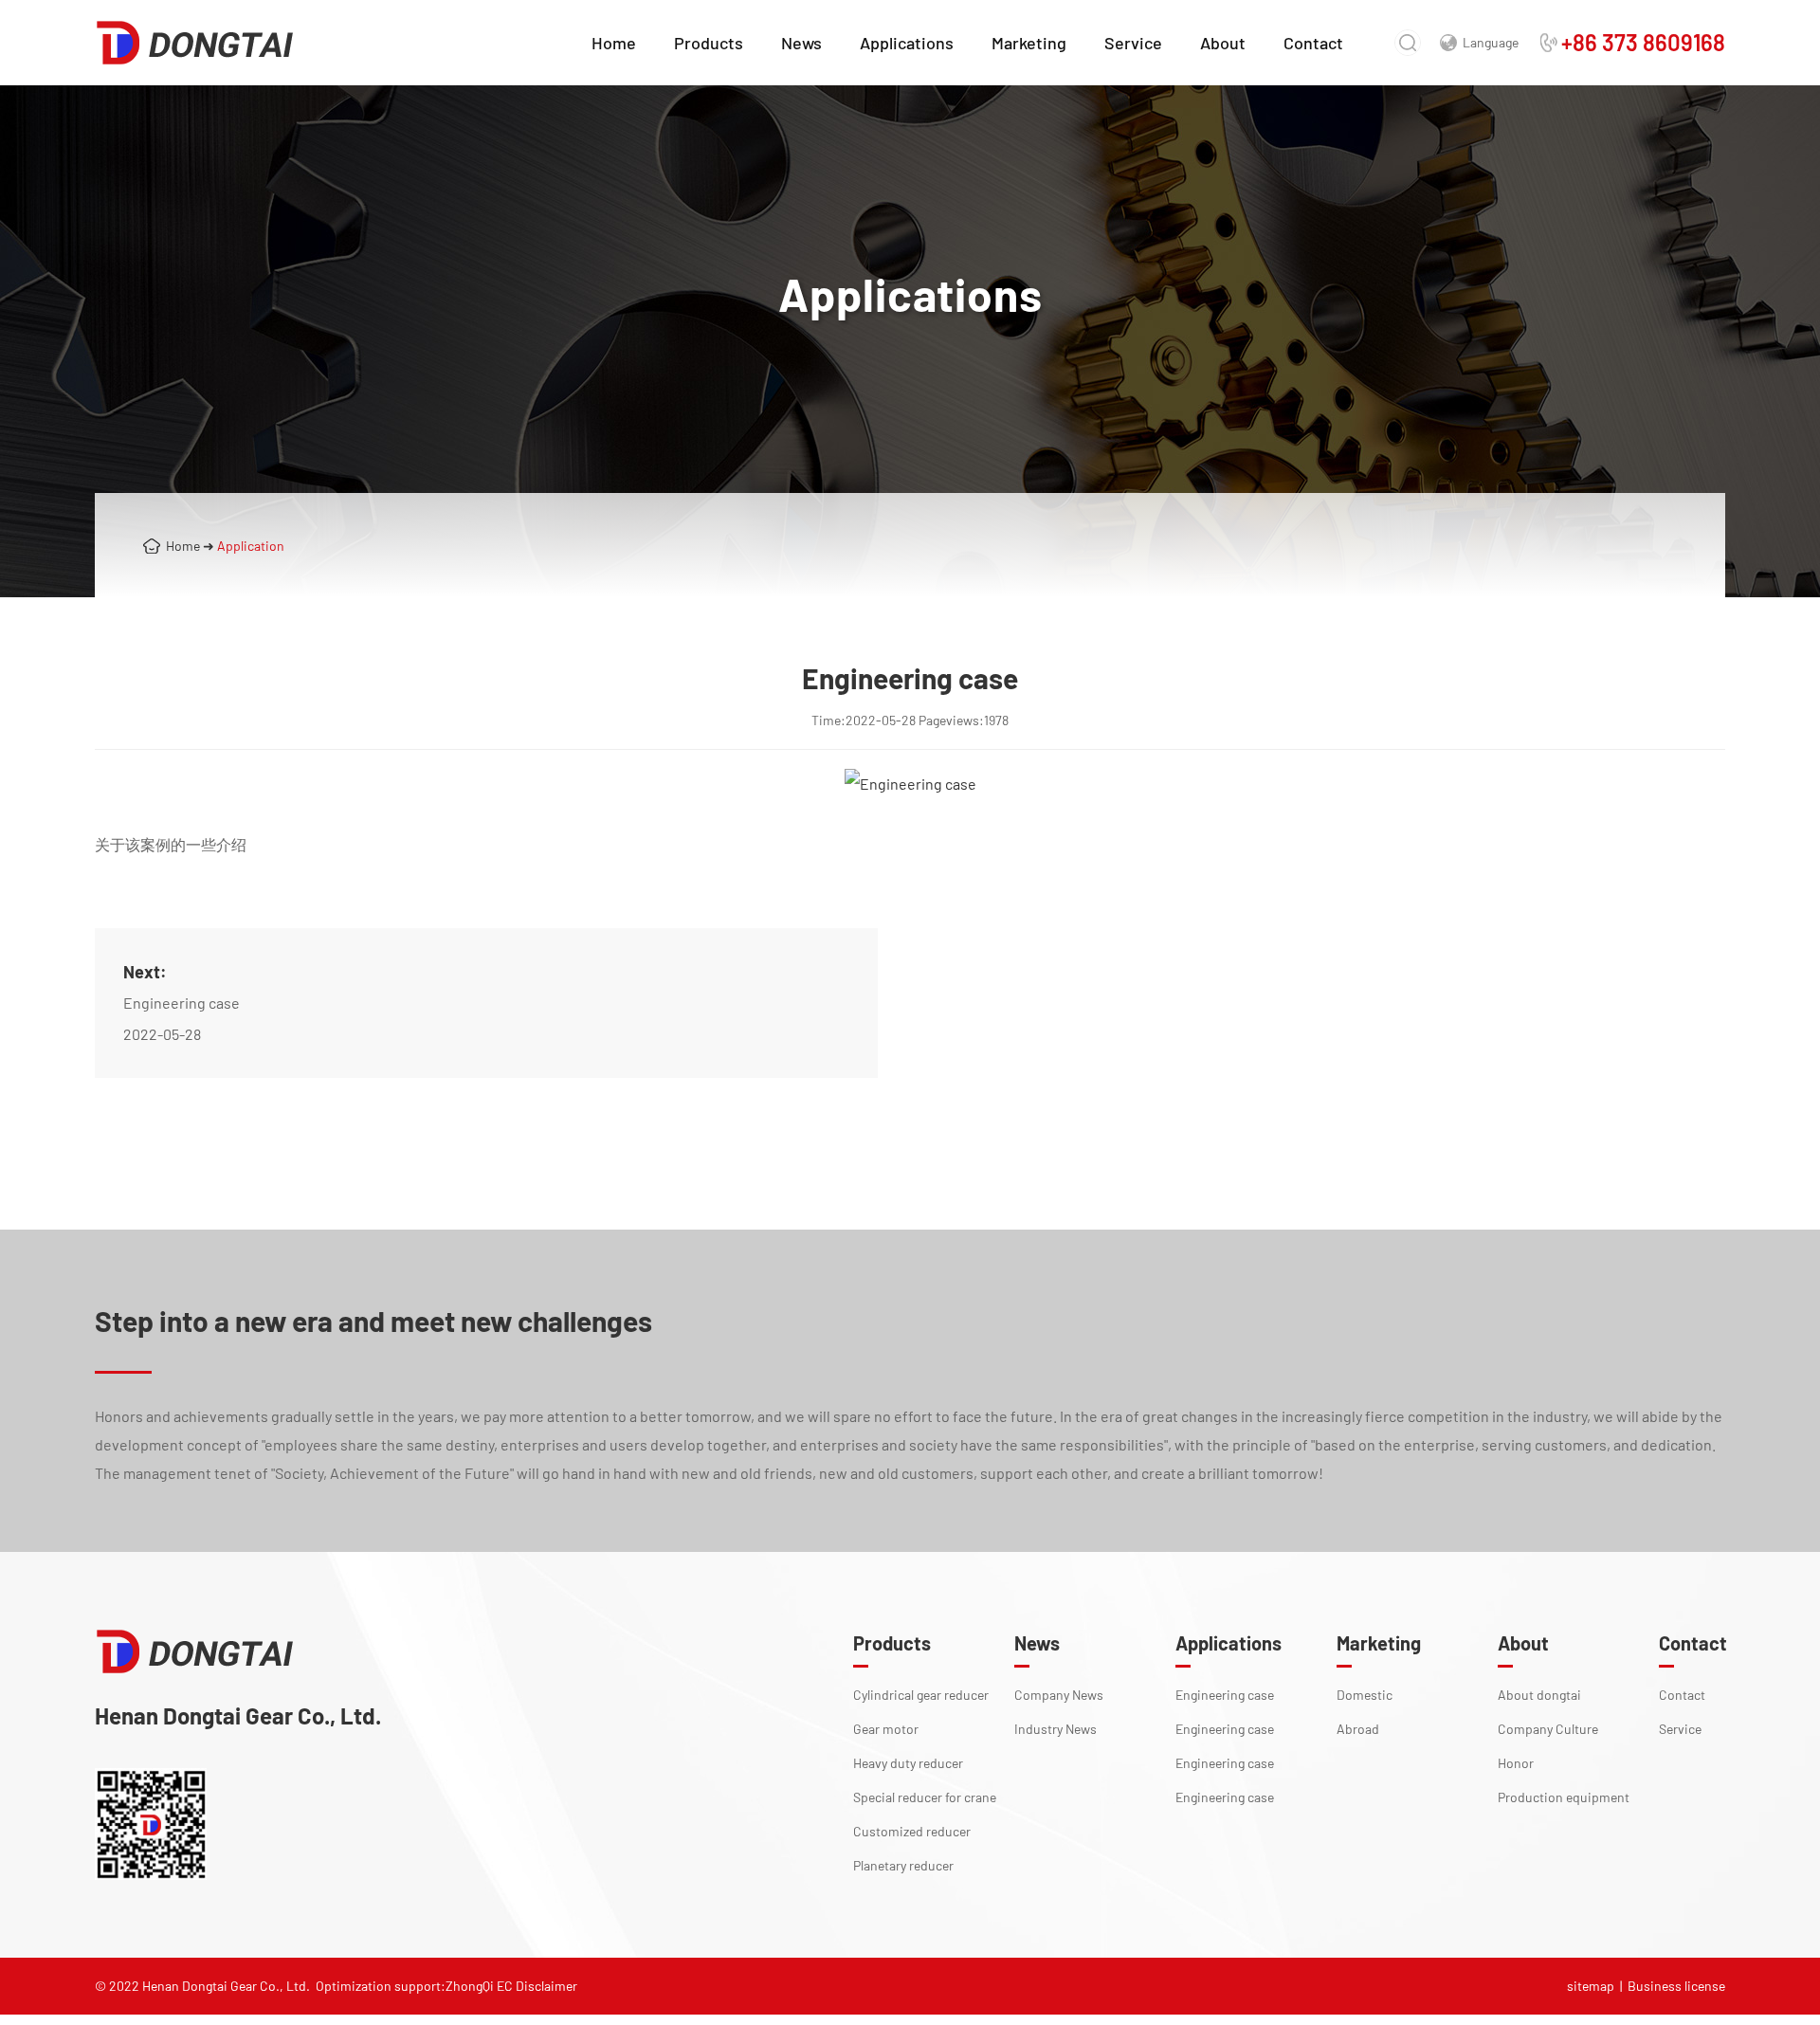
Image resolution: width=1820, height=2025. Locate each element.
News (801, 43)
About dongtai (1539, 1695)
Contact (1313, 43)
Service (1133, 43)
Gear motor (886, 1729)
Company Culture (1548, 1729)
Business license (1676, 1986)
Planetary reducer (903, 1865)
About (1223, 43)
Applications (907, 43)
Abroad (1358, 1729)
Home (614, 43)
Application (251, 546)
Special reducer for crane (925, 1797)
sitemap (1591, 1986)
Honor (1516, 1763)
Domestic (1365, 1695)
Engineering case (182, 1003)
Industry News (1056, 1729)
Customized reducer (912, 1831)
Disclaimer (546, 1986)
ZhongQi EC (479, 1986)
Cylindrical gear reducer (921, 1695)
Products (709, 43)
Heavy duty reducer (908, 1763)
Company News (1059, 1695)
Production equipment (1564, 1797)
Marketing (1029, 43)
